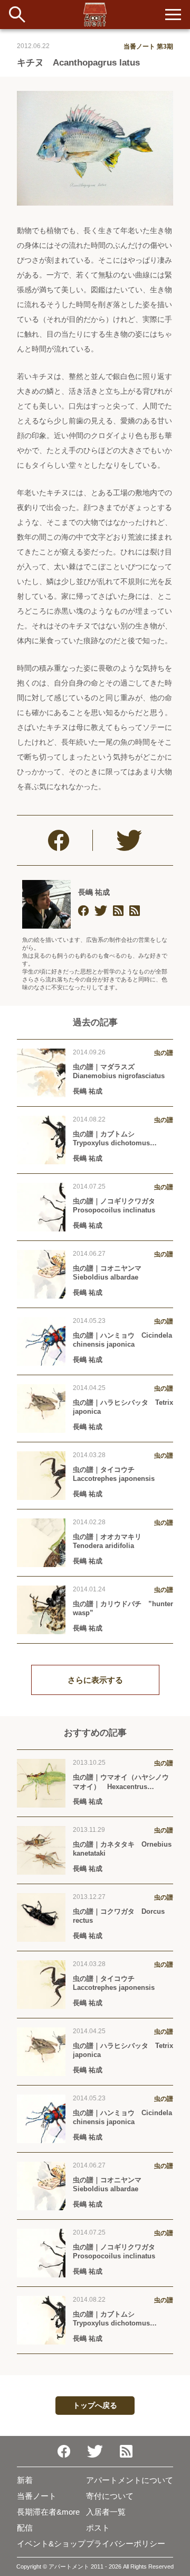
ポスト (98, 2528)
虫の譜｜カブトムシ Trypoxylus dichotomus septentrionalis (111, 1138)
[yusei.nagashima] (83, 911)
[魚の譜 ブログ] (135, 911)
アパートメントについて (130, 2480)
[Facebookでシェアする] (59, 840)
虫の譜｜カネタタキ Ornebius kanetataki (122, 1849)
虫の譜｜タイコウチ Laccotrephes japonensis (114, 1474)
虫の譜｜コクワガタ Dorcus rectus (119, 1916)
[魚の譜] (118, 911)
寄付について (110, 2496)
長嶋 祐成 (94, 892)
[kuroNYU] (101, 911)
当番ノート (37, 2496)
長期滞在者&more (48, 2512)
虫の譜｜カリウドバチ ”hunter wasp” (123, 1608)
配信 (25, 2528)
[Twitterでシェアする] (129, 840)
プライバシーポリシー (126, 2543)
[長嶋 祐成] (46, 904)
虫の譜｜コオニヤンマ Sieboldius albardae (111, 1273)
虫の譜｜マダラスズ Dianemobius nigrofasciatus (119, 1071)
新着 (25, 2480)
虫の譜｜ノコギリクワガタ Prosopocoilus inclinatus (117, 1206)
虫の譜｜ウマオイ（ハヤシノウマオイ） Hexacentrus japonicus (121, 1782)
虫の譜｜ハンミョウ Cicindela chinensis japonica (122, 1340)
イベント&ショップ (51, 2543)
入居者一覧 (106, 2512)
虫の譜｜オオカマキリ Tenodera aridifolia (111, 1541)
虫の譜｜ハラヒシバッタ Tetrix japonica (123, 1407)
